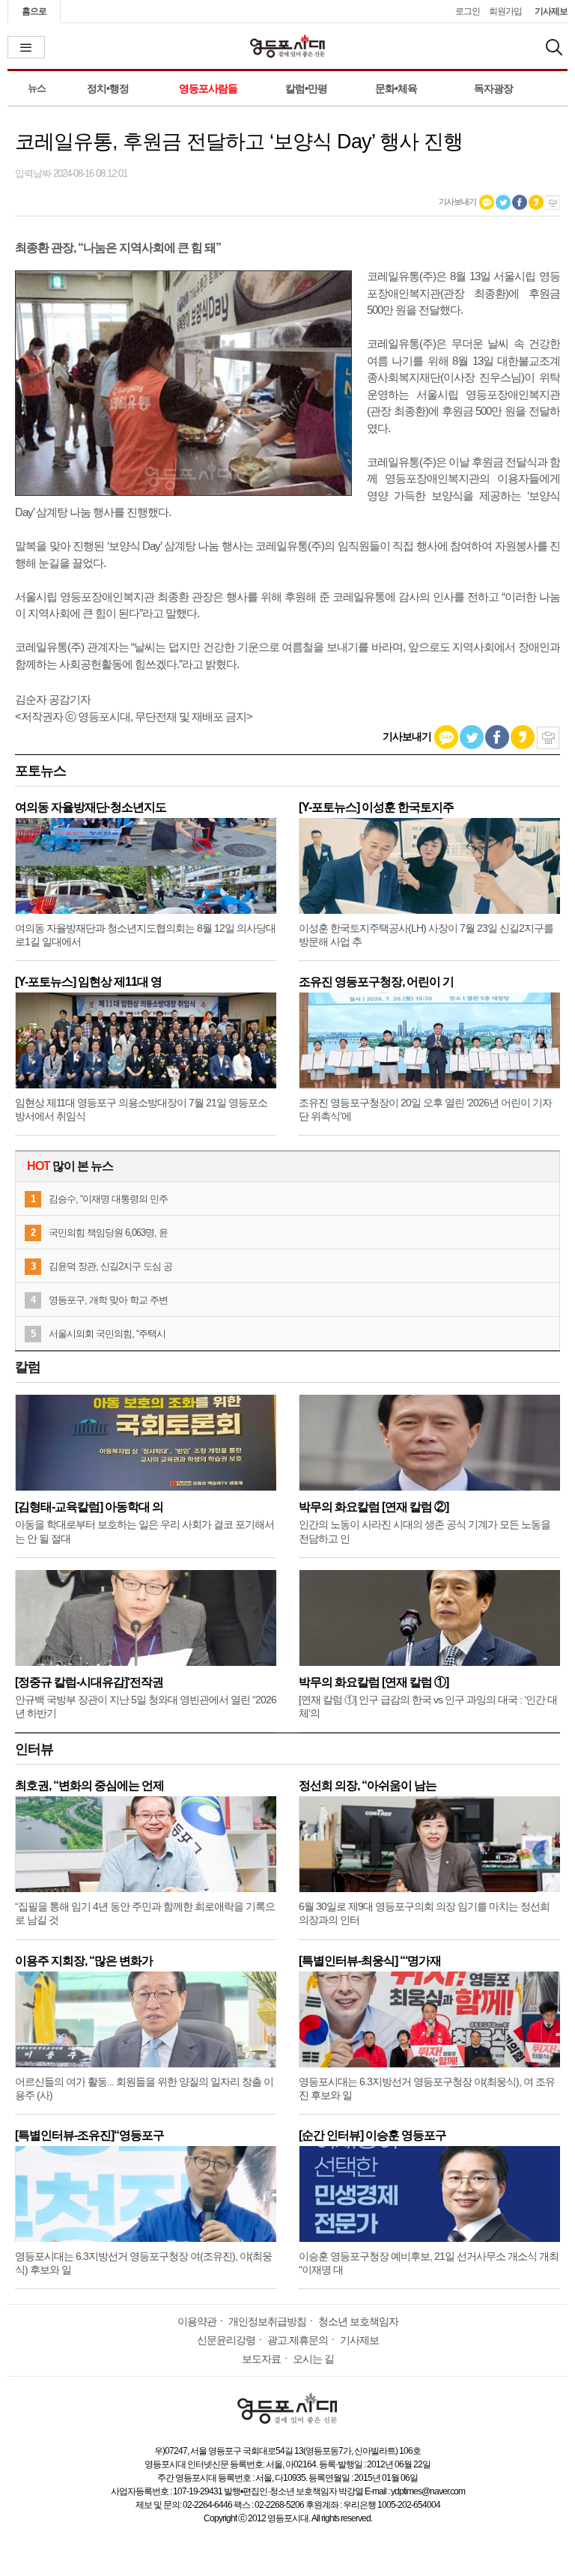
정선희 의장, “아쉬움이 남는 (368, 1785)
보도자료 (261, 2359)
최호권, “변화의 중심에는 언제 (89, 1785)
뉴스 (37, 88)
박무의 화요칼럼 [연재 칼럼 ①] (374, 1682)
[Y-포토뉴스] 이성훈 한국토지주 (376, 807)
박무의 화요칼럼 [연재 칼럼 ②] (374, 1507)
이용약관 (197, 2321)
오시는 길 (313, 2359)
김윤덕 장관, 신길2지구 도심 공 (110, 1266)
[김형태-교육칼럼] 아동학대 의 (89, 1507)
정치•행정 (108, 88)
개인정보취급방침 (267, 2321)
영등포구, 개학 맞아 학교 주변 (108, 1300)
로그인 (468, 11)
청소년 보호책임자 (358, 2321)
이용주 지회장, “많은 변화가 (84, 1961)
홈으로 (34, 11)
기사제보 (551, 11)
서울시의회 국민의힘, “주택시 (107, 1334)
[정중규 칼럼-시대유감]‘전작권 (89, 1682)
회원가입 (505, 11)
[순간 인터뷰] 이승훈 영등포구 (372, 2135)
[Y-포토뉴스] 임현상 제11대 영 (88, 982)
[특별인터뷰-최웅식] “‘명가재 (370, 1961)
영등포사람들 (208, 88)
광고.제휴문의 (298, 2340)
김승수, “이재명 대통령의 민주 (108, 1199)
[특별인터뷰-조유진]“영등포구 (89, 2135)
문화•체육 (396, 88)
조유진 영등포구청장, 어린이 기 (376, 982)
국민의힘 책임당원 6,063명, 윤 (108, 1233)
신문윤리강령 (226, 2340)
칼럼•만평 (306, 88)
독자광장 (493, 88)
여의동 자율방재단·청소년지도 (91, 807)
